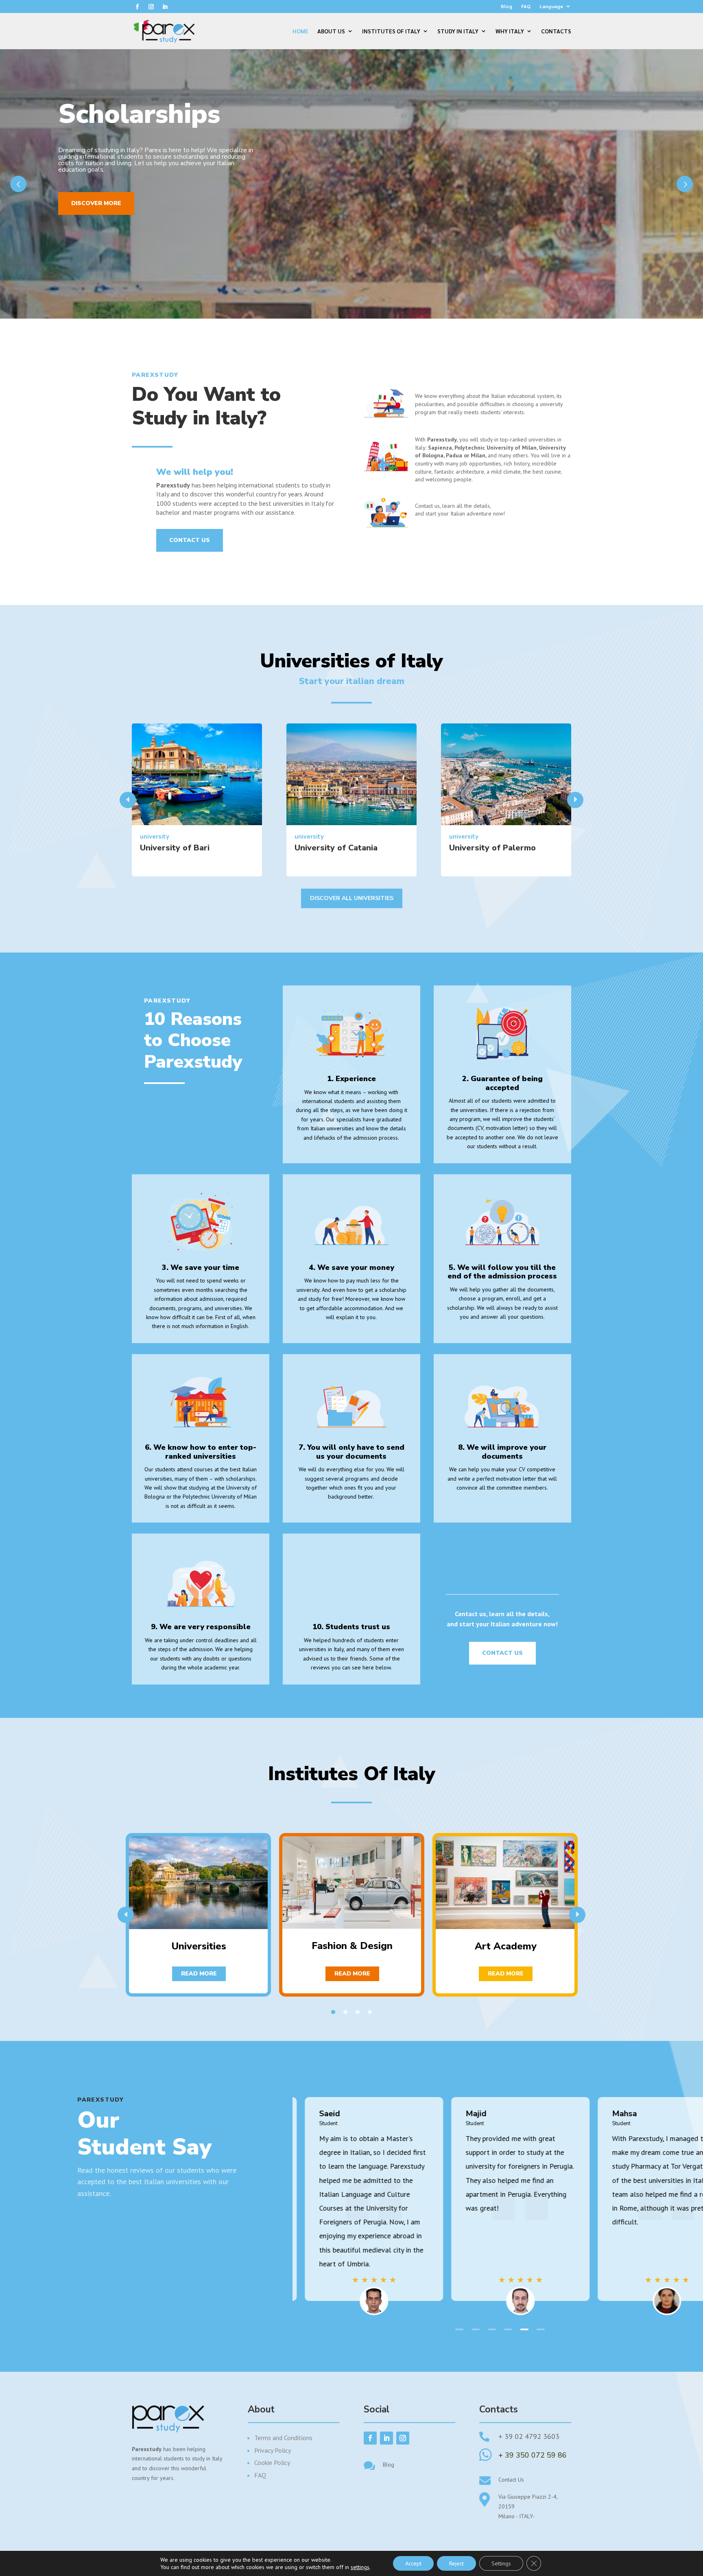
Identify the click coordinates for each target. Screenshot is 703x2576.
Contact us (190, 540)
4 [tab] (370, 2012)
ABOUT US (331, 31)
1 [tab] (333, 2012)
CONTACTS (556, 31)
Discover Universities (108, 230)
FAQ (526, 6)
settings (360, 2567)
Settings (501, 2563)
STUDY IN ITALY (458, 31)
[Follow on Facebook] (137, 7)
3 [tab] (358, 2012)
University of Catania (336, 848)
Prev (18, 184)
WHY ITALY (510, 31)
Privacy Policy (273, 2450)
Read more (199, 1974)
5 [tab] (524, 2329)
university (155, 837)
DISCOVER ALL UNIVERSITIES (352, 898)
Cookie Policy (272, 2462)
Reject (456, 2563)
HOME (300, 31)
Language (551, 6)
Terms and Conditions (283, 2438)
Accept (413, 2563)
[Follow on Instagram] (151, 7)
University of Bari (175, 848)
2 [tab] (345, 2012)
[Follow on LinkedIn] (165, 7)
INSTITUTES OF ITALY (391, 31)
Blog (507, 6)
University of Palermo (492, 848)
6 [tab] (541, 2329)
